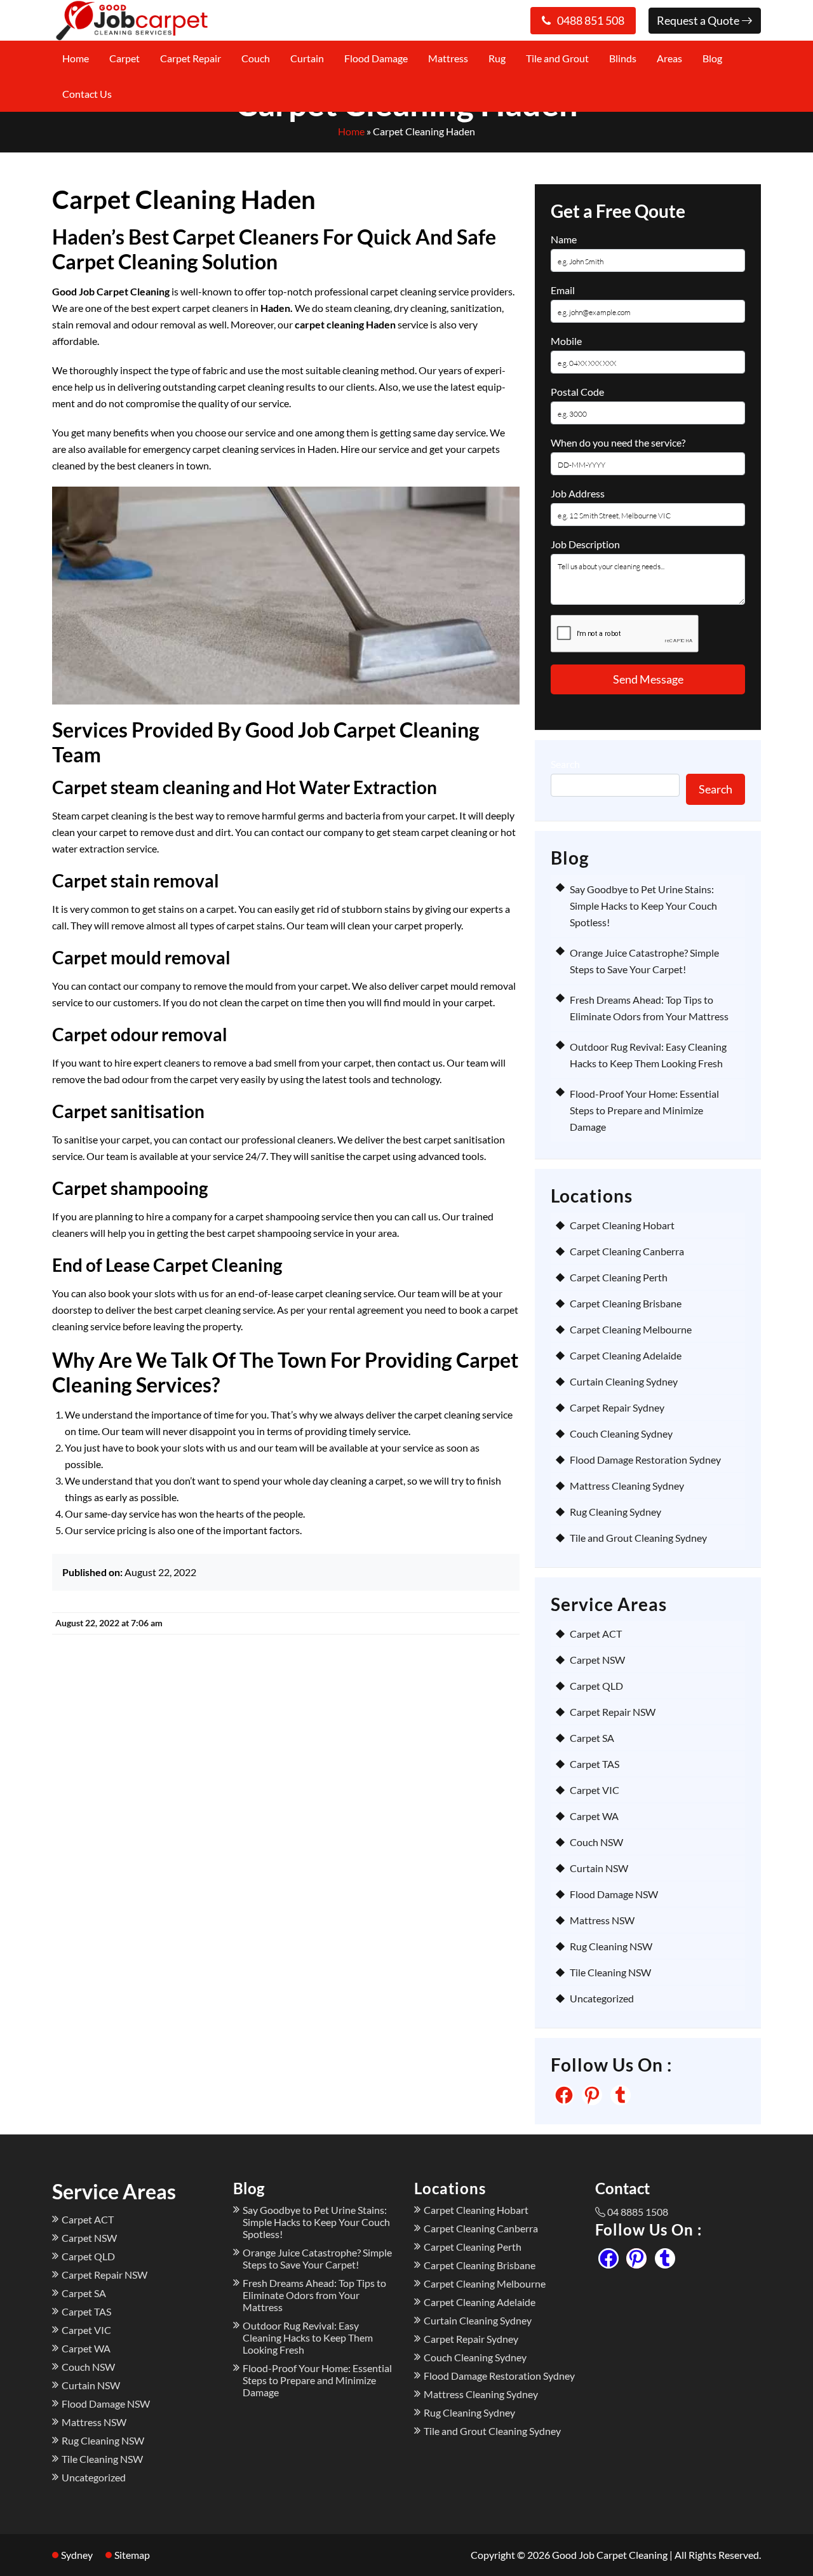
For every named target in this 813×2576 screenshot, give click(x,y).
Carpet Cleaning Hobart (622, 1225)
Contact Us (87, 94)
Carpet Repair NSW (613, 1712)
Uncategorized (602, 1998)
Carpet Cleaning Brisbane (626, 1303)
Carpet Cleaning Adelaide (626, 1355)
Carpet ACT (596, 1634)
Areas (669, 58)
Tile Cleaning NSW (610, 1972)
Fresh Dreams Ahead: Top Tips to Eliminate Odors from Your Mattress (314, 2295)
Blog (712, 58)
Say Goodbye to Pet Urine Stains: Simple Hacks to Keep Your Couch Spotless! (643, 906)
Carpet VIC (595, 1790)
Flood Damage (376, 58)
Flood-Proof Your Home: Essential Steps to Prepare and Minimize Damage (644, 1110)
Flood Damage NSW (614, 1894)
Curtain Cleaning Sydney (624, 1381)
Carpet (124, 58)
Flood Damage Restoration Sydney (645, 1460)
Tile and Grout (557, 58)
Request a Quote (699, 20)
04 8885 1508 (638, 2212)
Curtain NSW (599, 1868)
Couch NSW (596, 1842)
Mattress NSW (602, 1920)
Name (564, 239)
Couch (256, 58)
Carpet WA (594, 1816)
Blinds (623, 58)
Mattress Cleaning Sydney (627, 1486)
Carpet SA (592, 1738)
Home (76, 58)
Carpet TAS (595, 1764)
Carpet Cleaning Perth (619, 1277)
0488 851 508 (591, 20)
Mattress (448, 58)
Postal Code (577, 392)
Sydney (77, 2555)
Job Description (585, 544)
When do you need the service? (618, 442)
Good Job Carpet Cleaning (610, 2555)
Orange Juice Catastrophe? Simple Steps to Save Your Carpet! (317, 2258)
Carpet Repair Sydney (617, 1407)
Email (563, 290)
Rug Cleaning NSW (611, 1946)
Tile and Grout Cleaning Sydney (638, 1538)
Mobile (566, 341)
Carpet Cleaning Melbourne (631, 1329)
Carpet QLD (596, 1686)
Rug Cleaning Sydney (615, 1512)
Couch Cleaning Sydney (621, 1433)
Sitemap (132, 2555)
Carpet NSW (597, 1660)
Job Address (578, 493)
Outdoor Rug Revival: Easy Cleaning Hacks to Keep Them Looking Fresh (308, 2337)
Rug (497, 58)
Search (565, 764)
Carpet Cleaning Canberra (627, 1251)
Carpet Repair (191, 58)
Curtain (307, 58)
